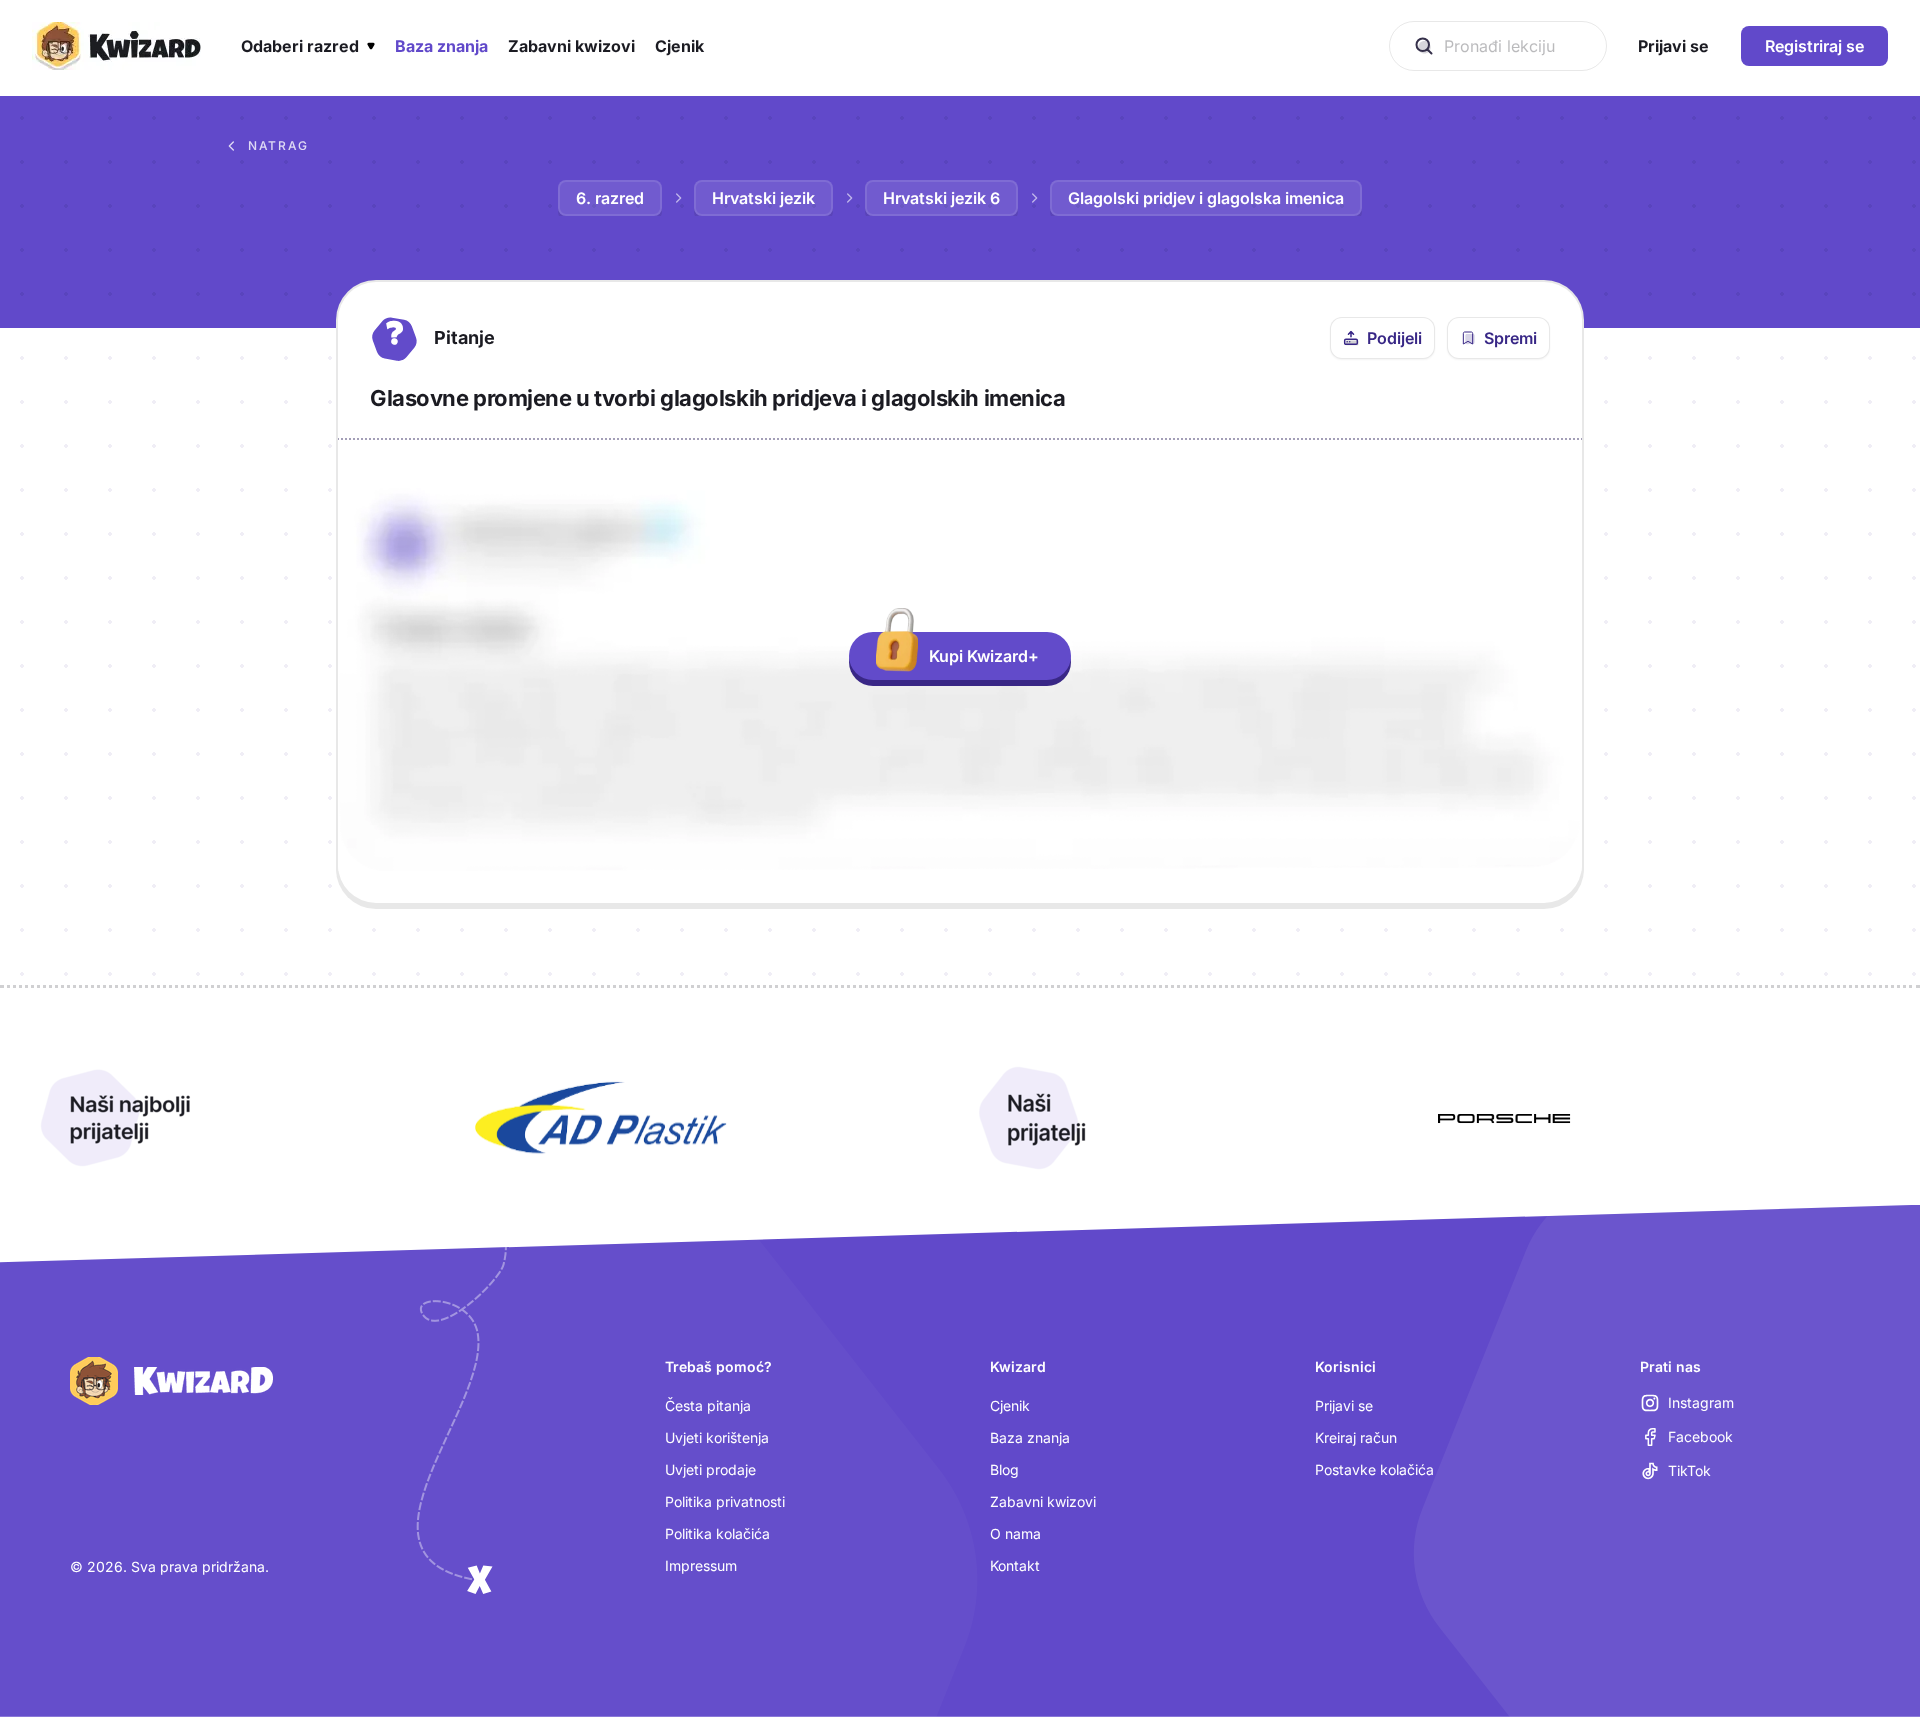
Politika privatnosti (725, 1501)
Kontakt (1015, 1565)
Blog (1004, 1469)
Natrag (278, 145)
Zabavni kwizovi (1043, 1501)
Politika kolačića (717, 1533)
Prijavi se (1344, 1405)
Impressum (701, 1565)
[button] (308, 46)
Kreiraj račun (1356, 1437)
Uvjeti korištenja (717, 1437)
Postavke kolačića (1374, 1469)
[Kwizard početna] (116, 46)
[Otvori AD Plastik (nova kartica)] (601, 1118)
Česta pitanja (708, 1405)
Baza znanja (1030, 1437)
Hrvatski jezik (763, 198)
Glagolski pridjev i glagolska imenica (1206, 198)
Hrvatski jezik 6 (941, 198)
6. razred (610, 198)
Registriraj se (1814, 46)
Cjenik (1010, 1405)
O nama (1015, 1533)
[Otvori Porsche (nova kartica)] (1504, 1118)
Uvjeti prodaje (710, 1469)
